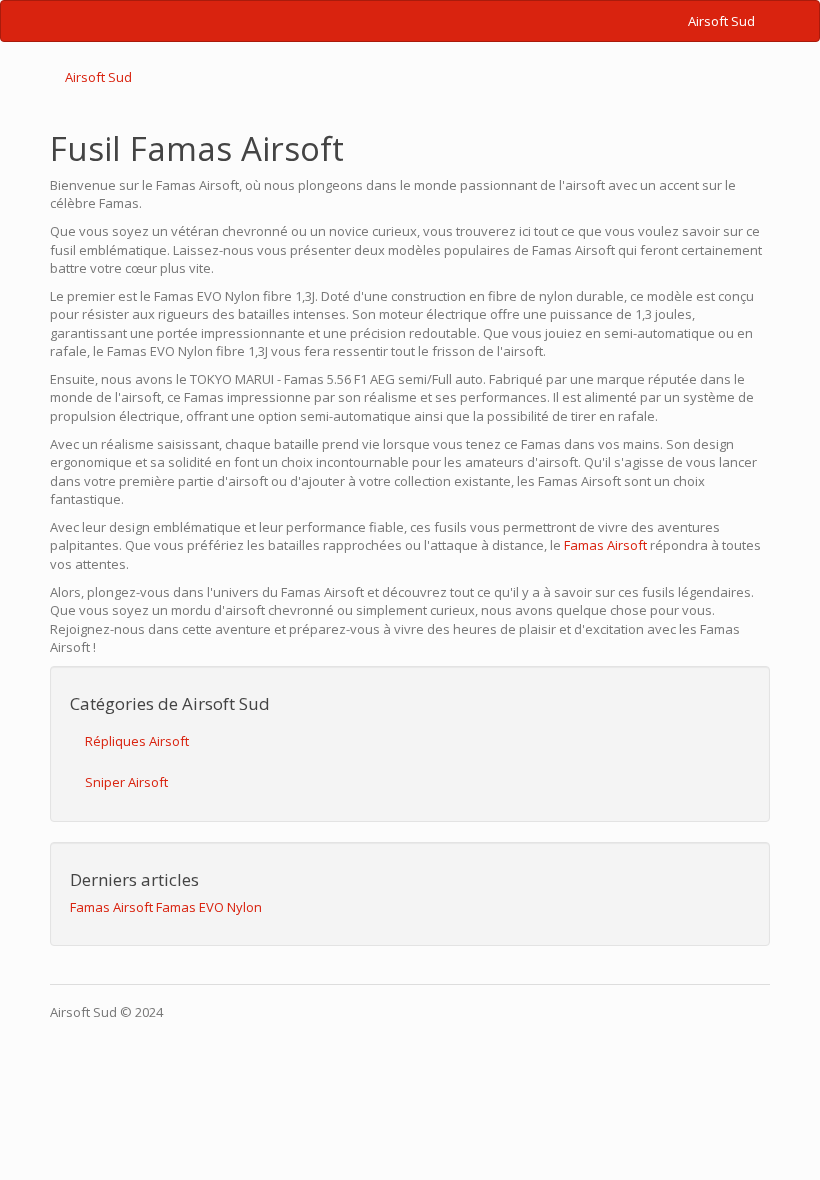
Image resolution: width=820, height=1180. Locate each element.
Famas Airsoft (605, 545)
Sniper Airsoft (126, 782)
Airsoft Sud (721, 21)
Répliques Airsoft (137, 741)
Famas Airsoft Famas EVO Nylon (166, 907)
